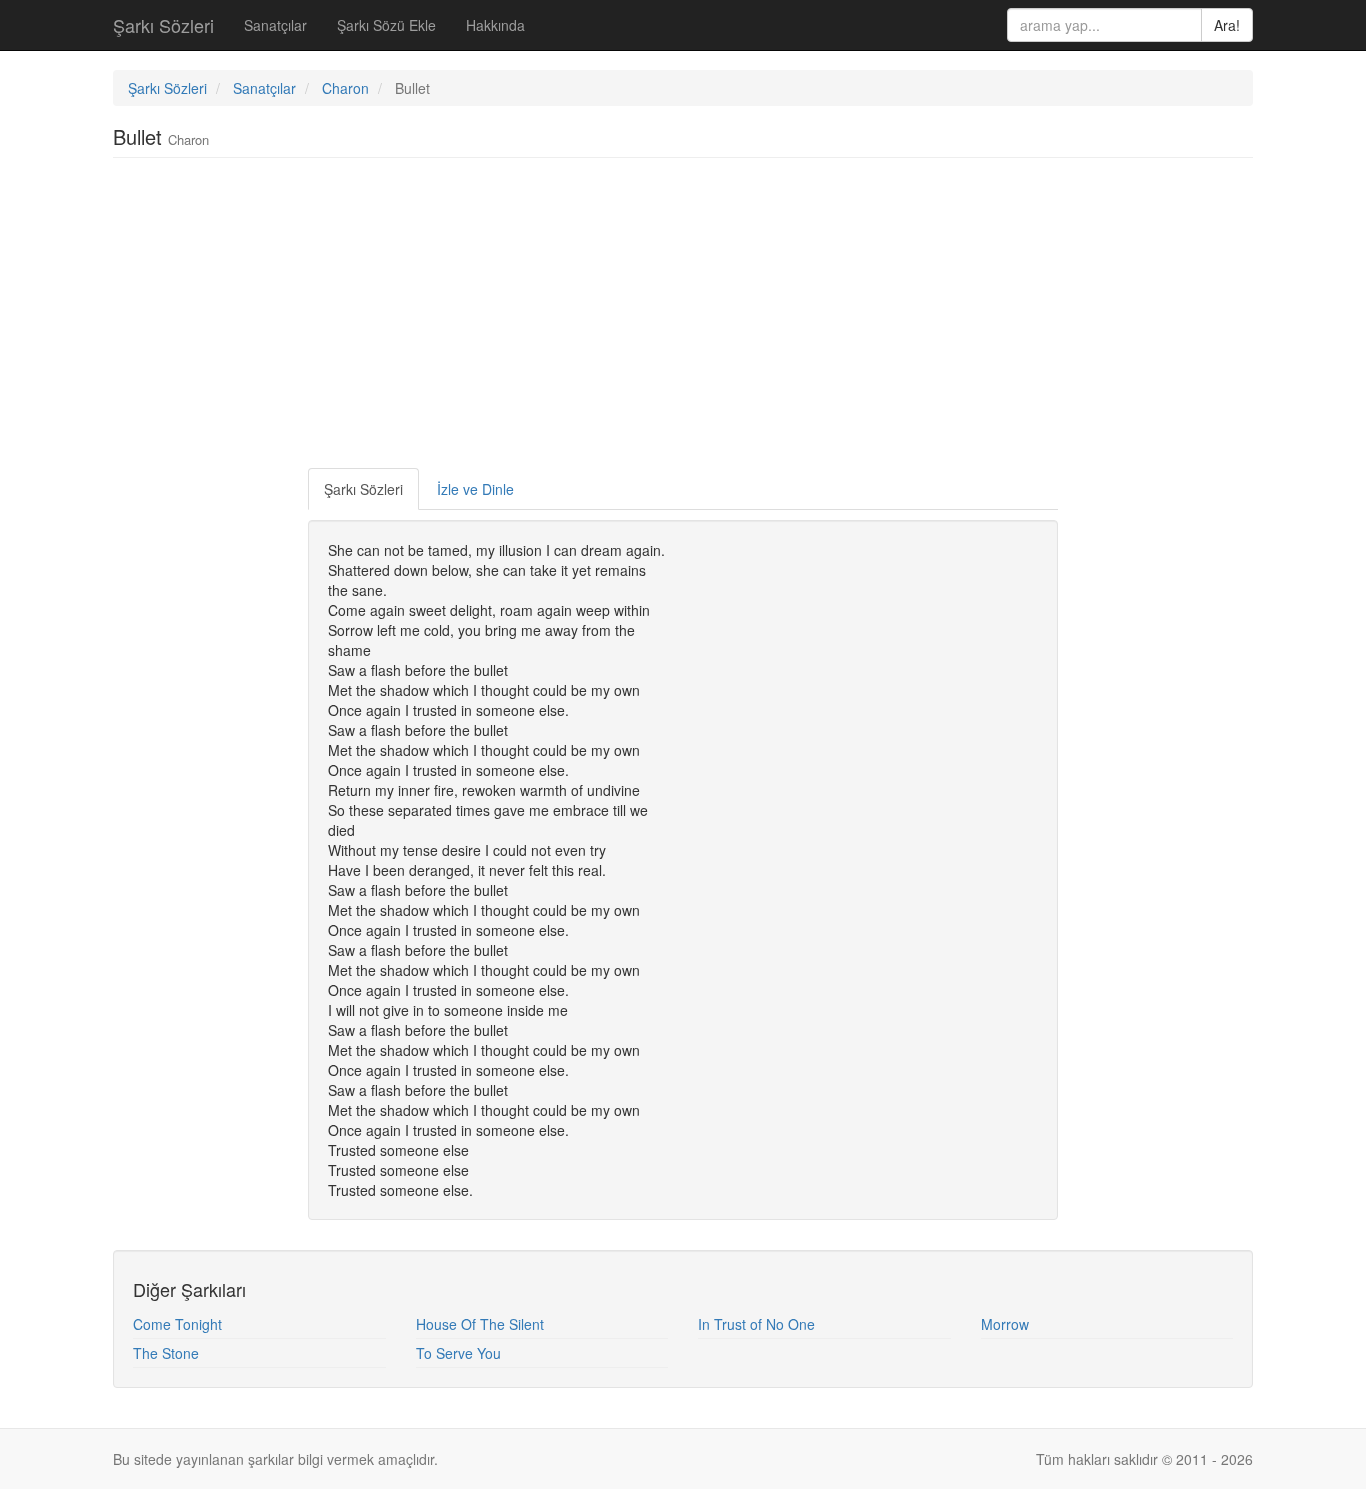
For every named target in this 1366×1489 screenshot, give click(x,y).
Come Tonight (177, 1324)
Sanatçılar (275, 25)
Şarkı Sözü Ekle (386, 25)
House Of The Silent (480, 1324)
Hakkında (495, 25)
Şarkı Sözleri (163, 25)
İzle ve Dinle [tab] (475, 489)
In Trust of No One (756, 1324)
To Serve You (458, 1353)
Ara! (1227, 25)
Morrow (1005, 1324)
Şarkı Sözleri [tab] (363, 489)
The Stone (166, 1353)
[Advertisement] (683, 318)
